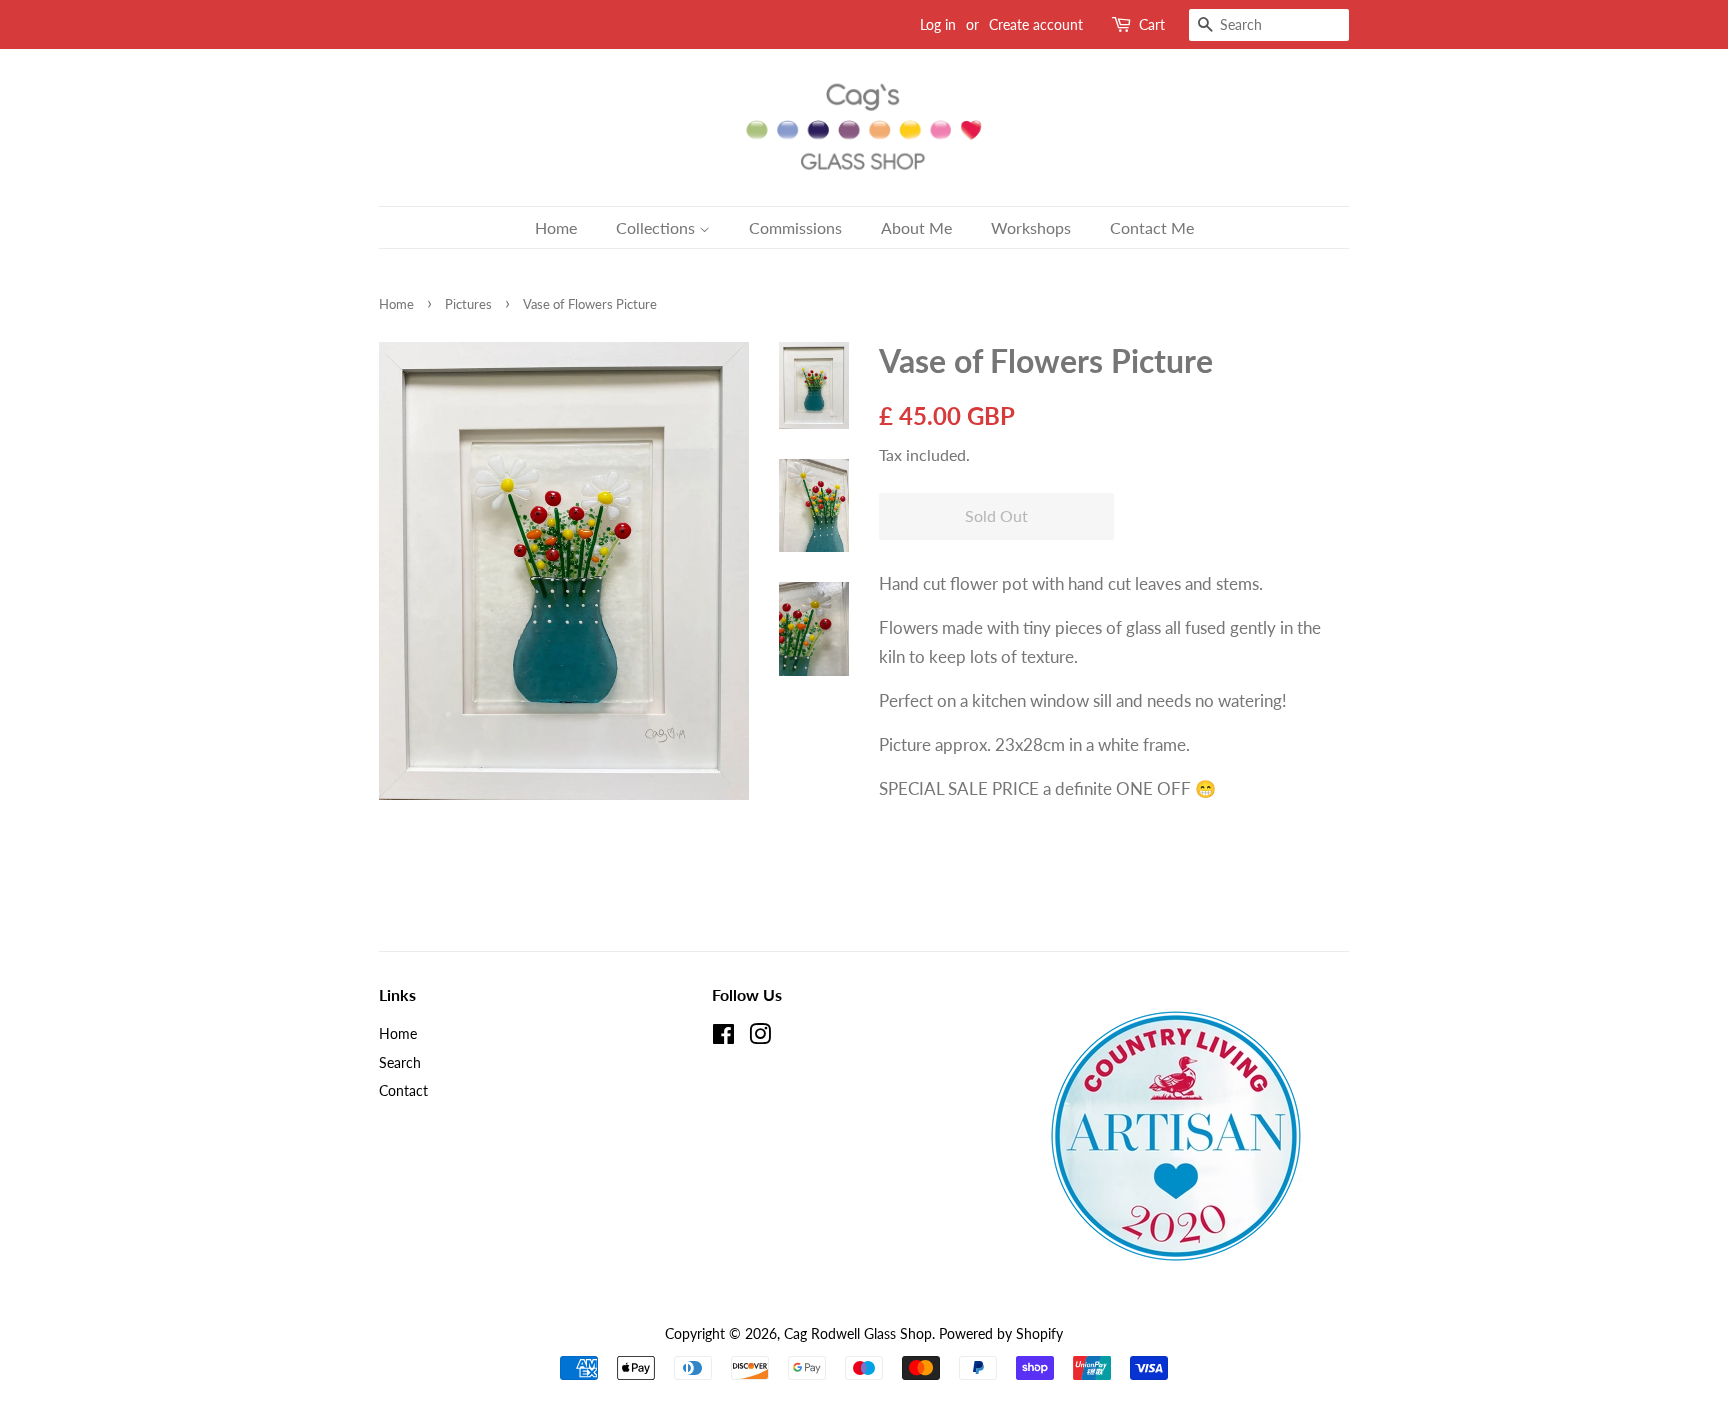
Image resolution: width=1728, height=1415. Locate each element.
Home (556, 227)
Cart (1152, 24)
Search (400, 1062)
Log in (938, 24)
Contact (403, 1090)
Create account (1036, 24)
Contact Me (1152, 227)
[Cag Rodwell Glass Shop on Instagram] (760, 1037)
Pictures (468, 304)
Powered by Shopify (1001, 1333)
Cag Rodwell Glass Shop (858, 1333)
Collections (657, 227)
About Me (916, 227)
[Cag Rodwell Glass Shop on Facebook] (723, 1037)
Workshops (1031, 227)
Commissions (795, 227)
